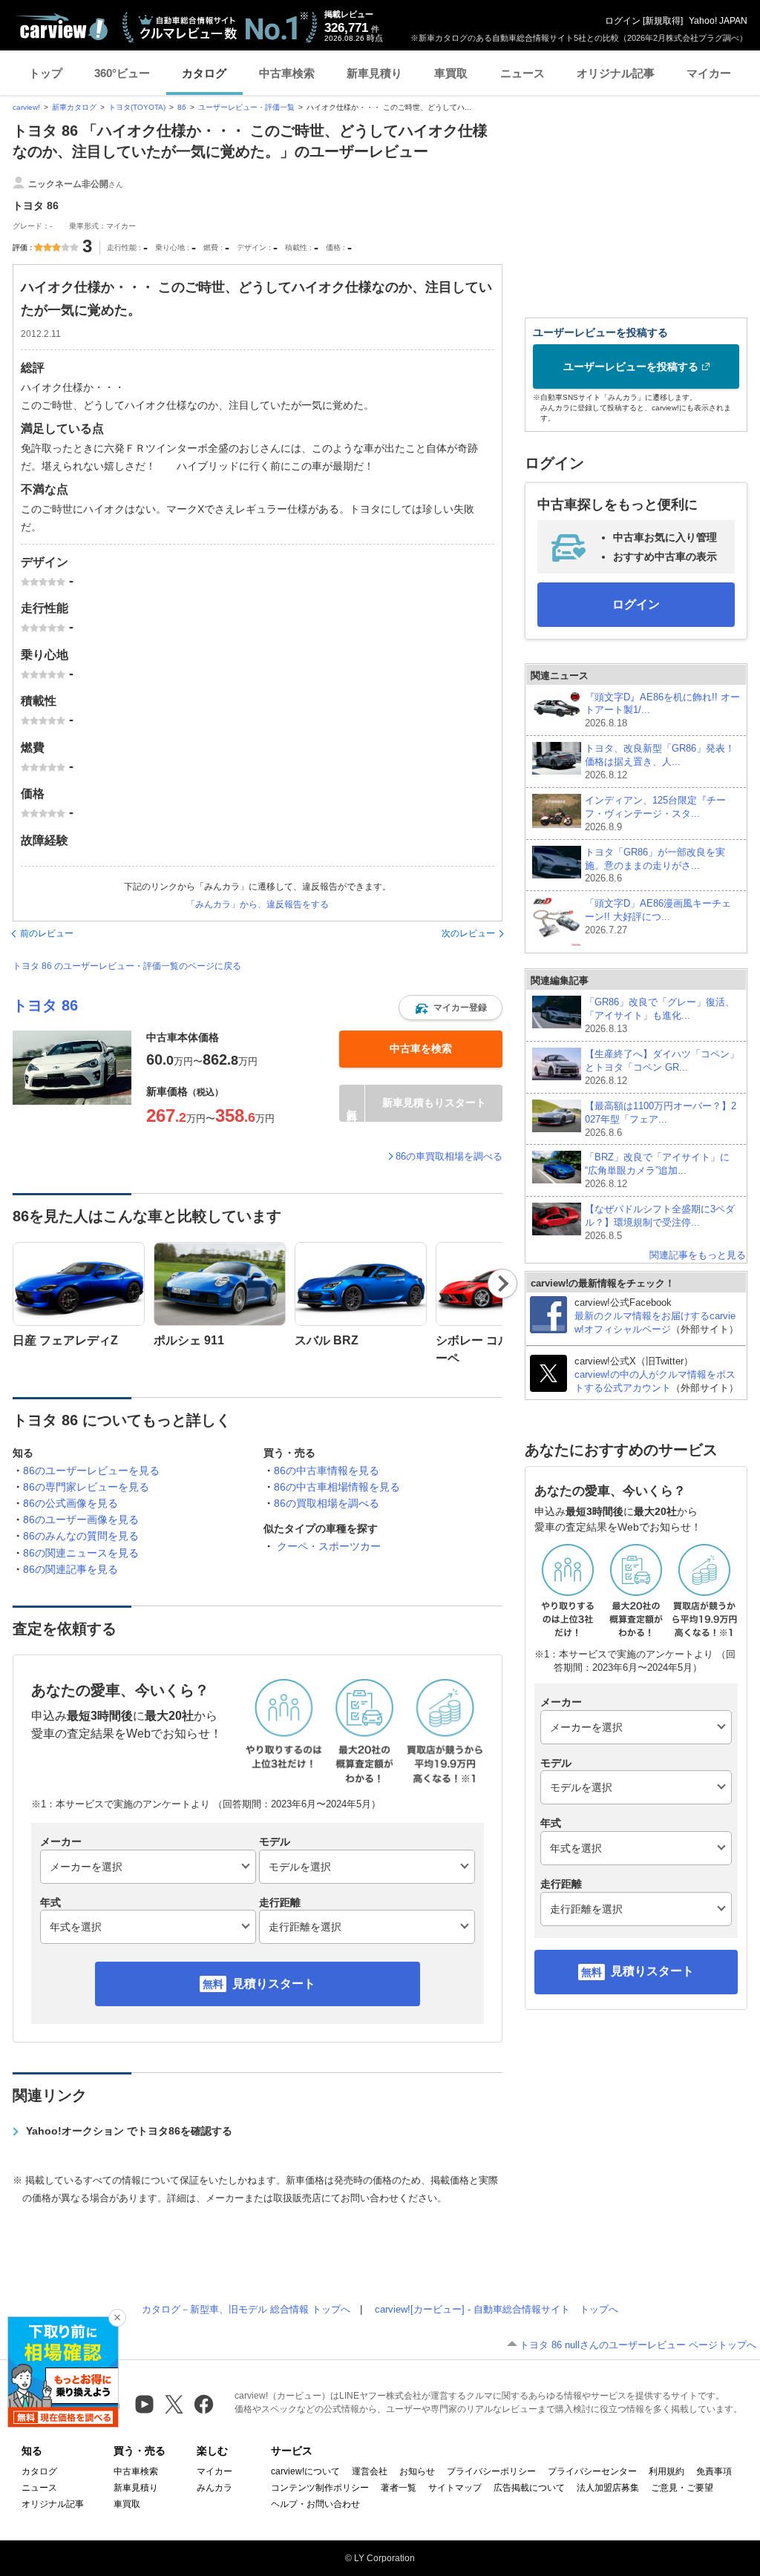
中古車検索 (287, 73)
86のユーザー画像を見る (81, 1519)
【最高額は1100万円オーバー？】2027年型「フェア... (661, 1119)
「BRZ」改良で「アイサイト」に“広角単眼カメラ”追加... (657, 1170)
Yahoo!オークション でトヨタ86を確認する (129, 2131)
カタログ (204, 73)
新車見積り (374, 73)
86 (182, 107)
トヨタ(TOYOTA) (137, 107)
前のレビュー (47, 933)
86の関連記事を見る (71, 1569)
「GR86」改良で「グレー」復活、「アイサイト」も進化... (660, 1015)
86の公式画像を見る (71, 1503)
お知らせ (417, 2471)
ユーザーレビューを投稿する (631, 367)
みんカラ (214, 2488)
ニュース (522, 73)
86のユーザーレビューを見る (91, 1471)
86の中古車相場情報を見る (337, 1487)
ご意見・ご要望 (682, 2488)
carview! (26, 107)
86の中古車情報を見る (327, 1471)
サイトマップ (455, 2488)
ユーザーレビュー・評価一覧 (246, 107)
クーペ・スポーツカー (329, 1546)
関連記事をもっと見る (698, 1255)
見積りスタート (274, 1984)
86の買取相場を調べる (327, 1503)
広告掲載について (529, 2488)
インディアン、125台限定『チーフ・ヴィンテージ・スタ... (655, 814)
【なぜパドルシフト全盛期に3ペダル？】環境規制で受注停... (660, 1222)
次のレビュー (468, 933)
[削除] (117, 2318)
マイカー (709, 73)
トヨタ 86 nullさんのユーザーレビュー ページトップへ (638, 2345)
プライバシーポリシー (491, 2471)
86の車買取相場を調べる (449, 1156)
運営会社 (370, 2471)
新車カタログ (74, 107)
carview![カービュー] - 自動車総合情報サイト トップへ (497, 2309)
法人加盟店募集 (608, 2488)
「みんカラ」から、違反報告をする (258, 904)
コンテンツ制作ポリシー (320, 2488)
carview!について (305, 2471)
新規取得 (663, 21)
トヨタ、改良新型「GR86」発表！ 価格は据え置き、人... (660, 762)
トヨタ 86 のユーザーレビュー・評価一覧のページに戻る (127, 966)
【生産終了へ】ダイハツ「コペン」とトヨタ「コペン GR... (662, 1067)
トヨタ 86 (45, 1005)
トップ (46, 73)
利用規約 (666, 2471)
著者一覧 (399, 2488)
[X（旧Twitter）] (174, 2404)
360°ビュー (122, 73)
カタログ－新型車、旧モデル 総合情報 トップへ (246, 2309)
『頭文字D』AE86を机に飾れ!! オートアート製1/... (662, 710)
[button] (451, 1008)
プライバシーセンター (592, 2471)
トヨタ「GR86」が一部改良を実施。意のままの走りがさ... (655, 865)
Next (503, 1284)
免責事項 (714, 2471)
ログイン (623, 21)
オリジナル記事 (616, 73)
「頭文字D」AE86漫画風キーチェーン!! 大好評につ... (658, 917)
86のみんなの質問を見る (81, 1536)
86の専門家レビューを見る (86, 1487)
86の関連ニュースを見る (81, 1553)
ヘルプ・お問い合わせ (315, 2504)
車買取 (451, 73)
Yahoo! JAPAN (718, 21)
